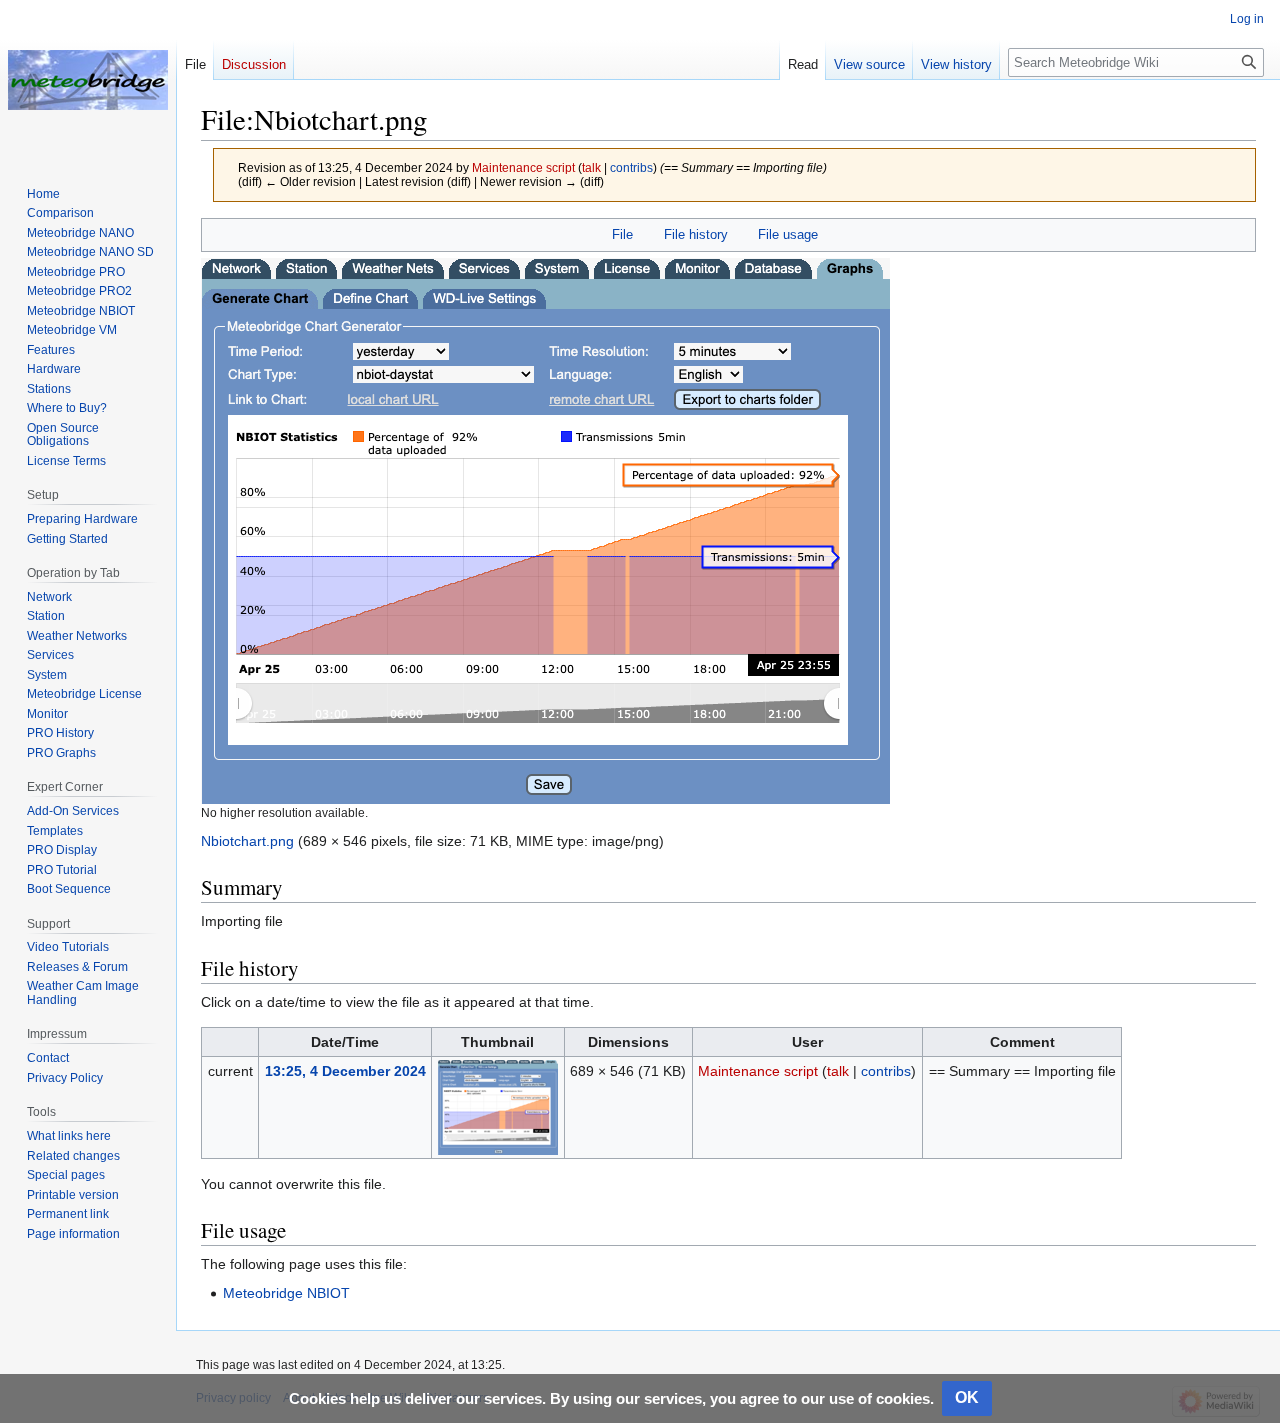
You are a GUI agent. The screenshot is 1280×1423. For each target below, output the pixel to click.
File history (696, 234)
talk (591, 167)
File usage (788, 234)
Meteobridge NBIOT (286, 1293)
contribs (631, 167)
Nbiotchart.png (247, 841)
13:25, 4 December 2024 (345, 1071)
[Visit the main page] (88, 80)
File (622, 234)
